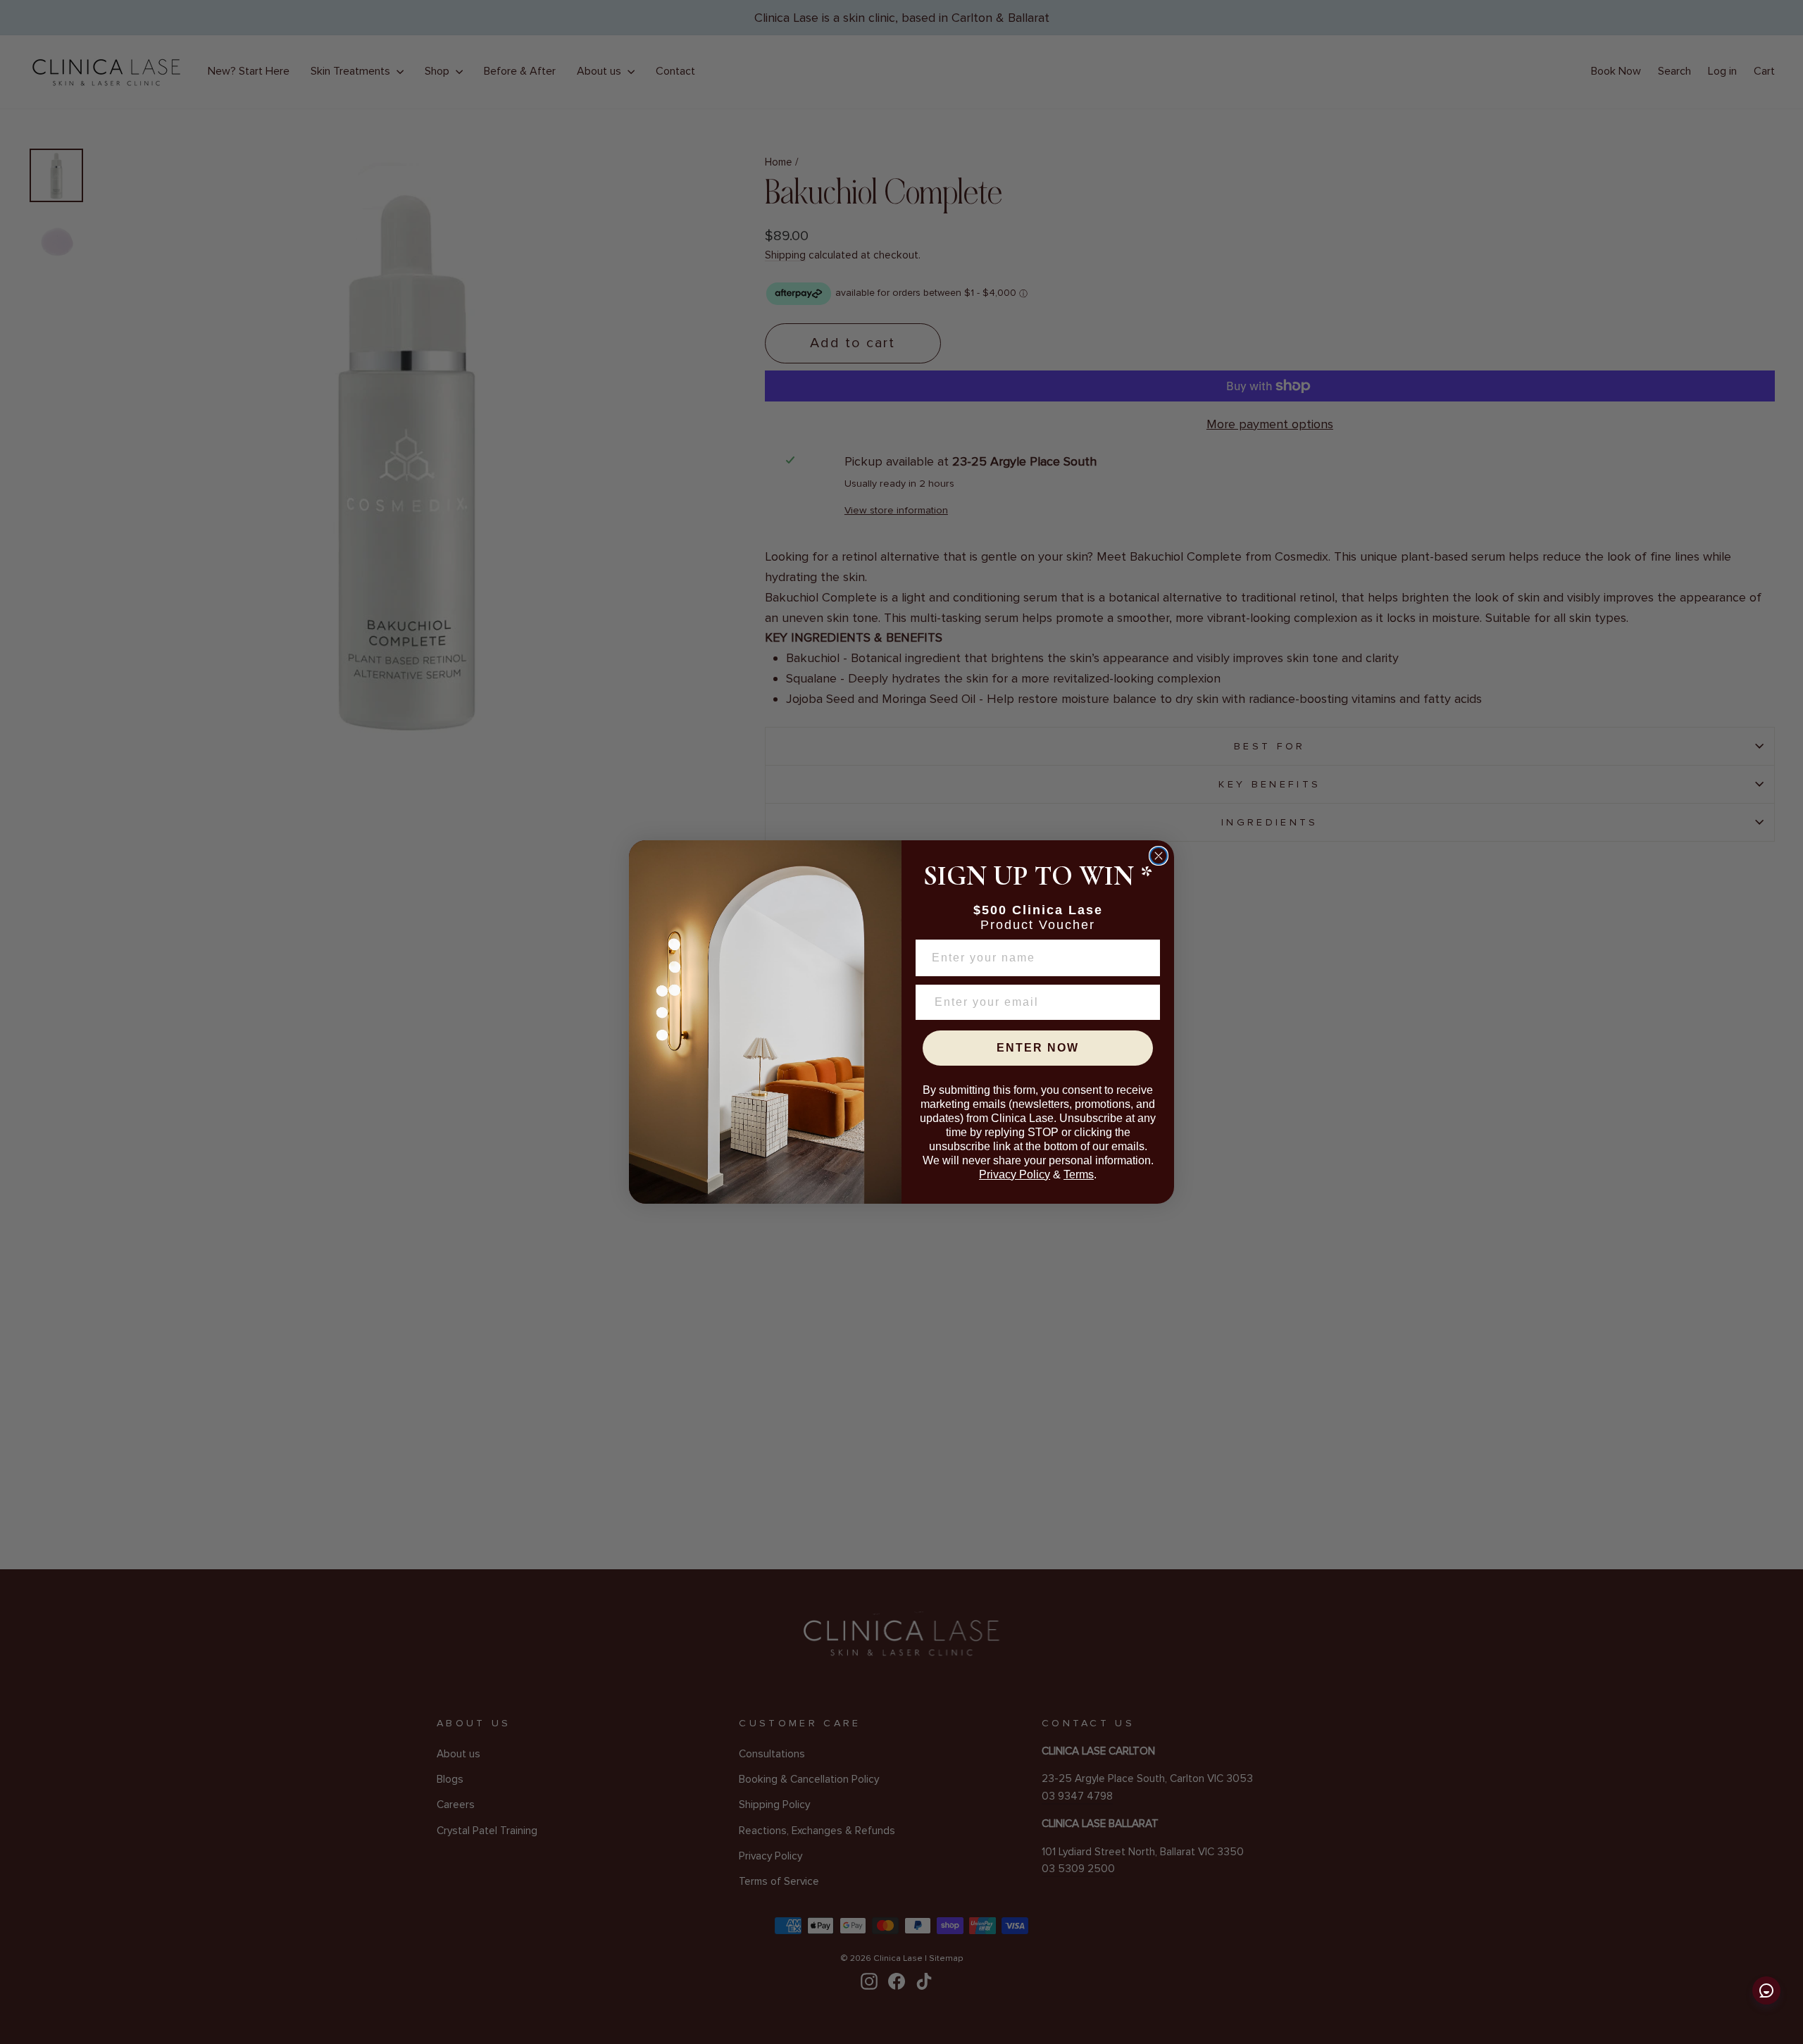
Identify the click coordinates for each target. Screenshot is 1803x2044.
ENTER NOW (1038, 1048)
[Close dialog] (1159, 856)
